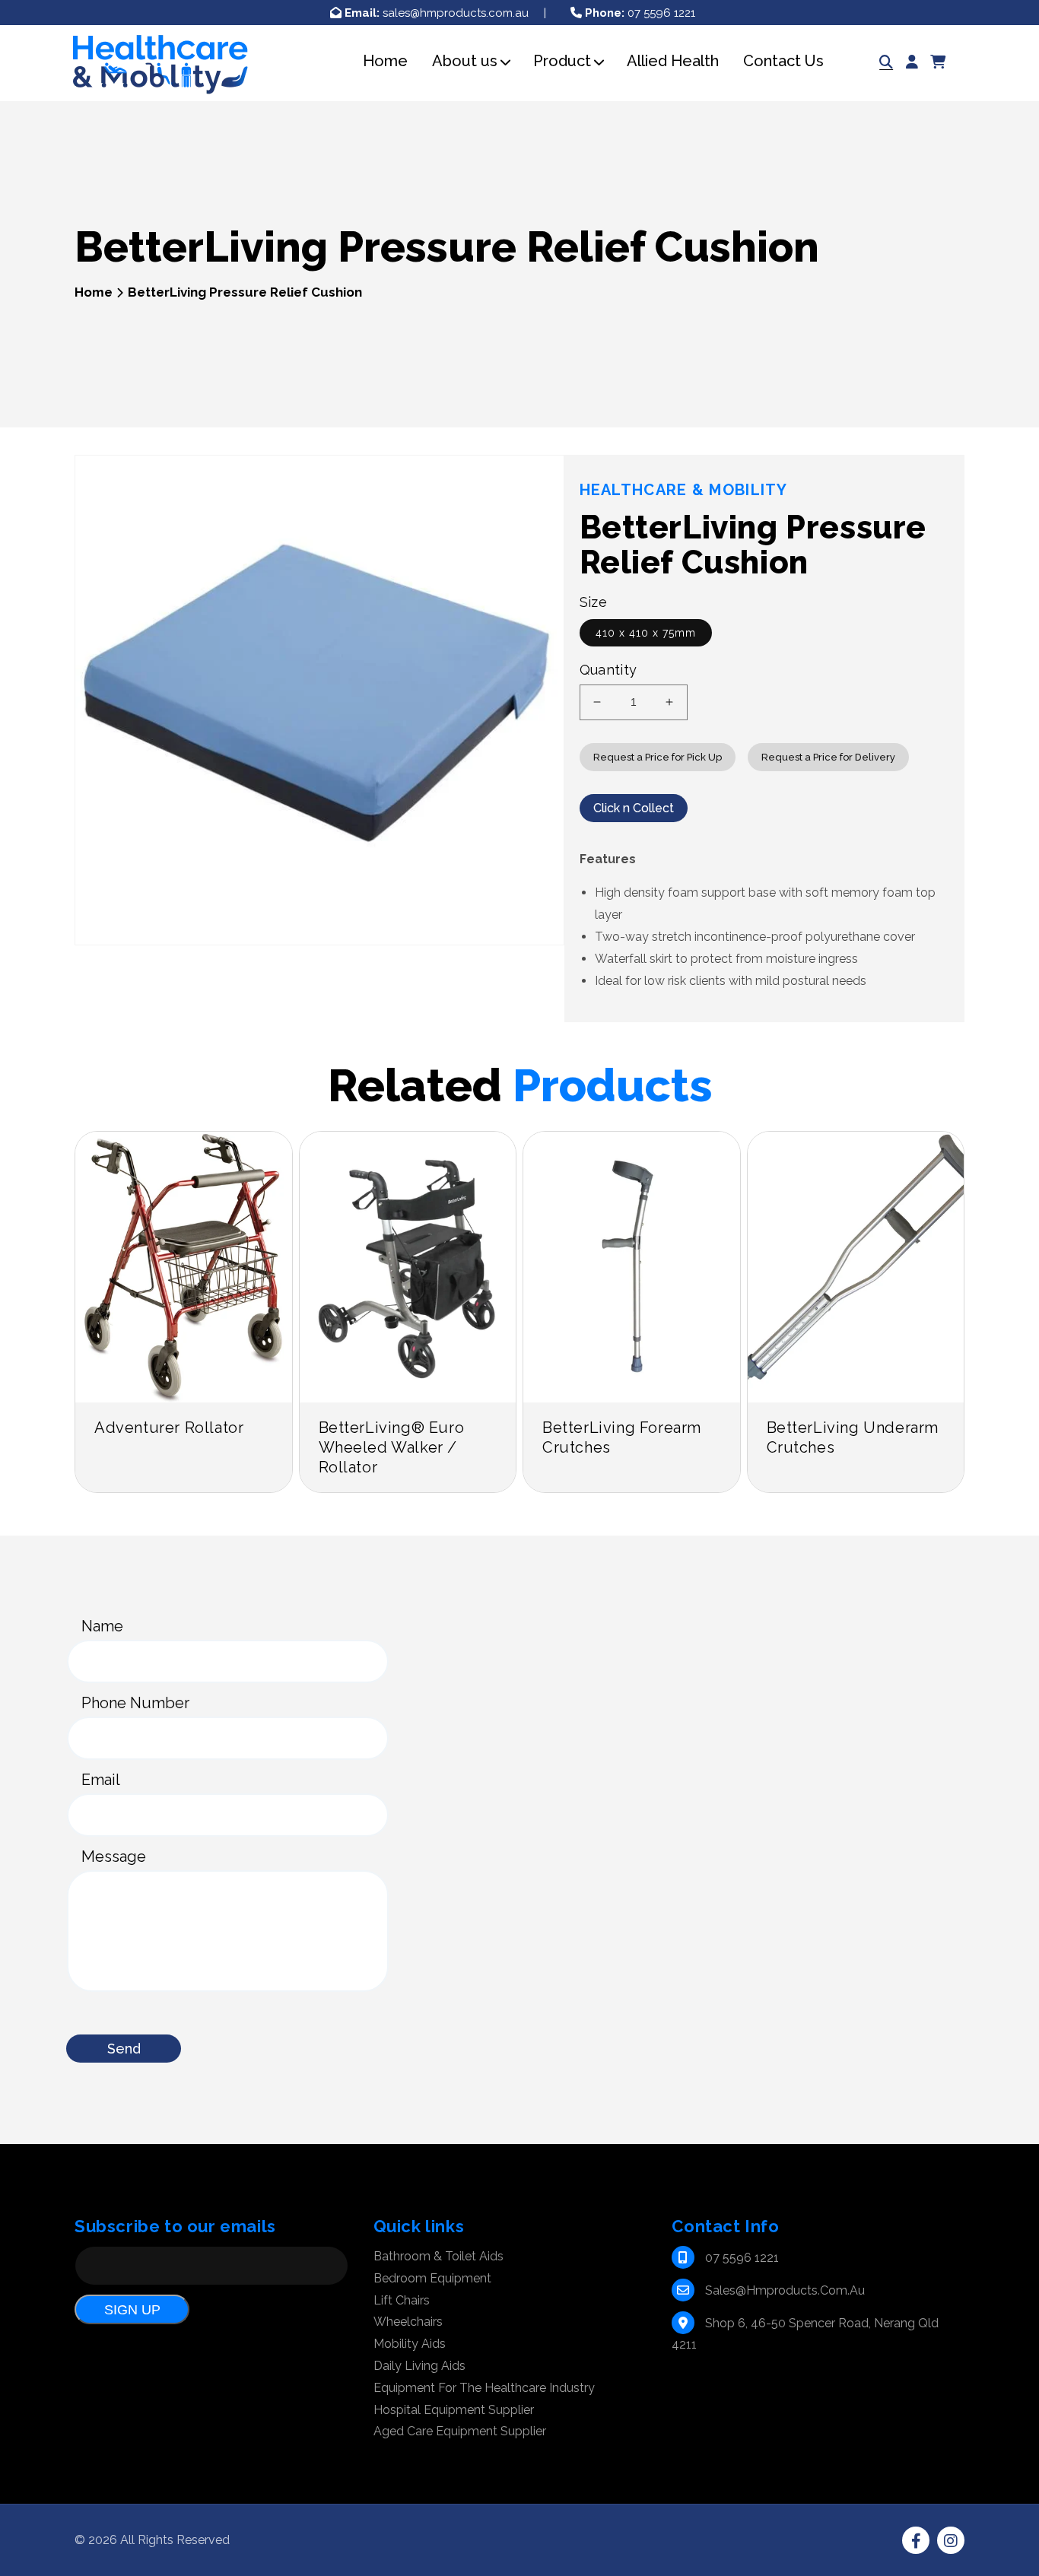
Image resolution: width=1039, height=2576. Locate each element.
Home (94, 292)
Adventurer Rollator (169, 1428)
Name (102, 1626)
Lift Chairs (402, 2300)
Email (101, 1780)
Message (114, 1857)
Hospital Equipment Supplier (454, 2410)
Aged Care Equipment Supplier (460, 2431)
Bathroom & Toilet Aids (438, 2256)
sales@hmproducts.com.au (437, 13)
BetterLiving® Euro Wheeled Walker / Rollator (392, 1447)
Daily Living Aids (419, 2366)
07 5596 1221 (640, 13)
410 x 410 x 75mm (646, 633)
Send (124, 2049)
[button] (465, 61)
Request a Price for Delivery (828, 757)
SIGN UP (132, 2310)
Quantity (608, 670)
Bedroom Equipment (432, 2278)
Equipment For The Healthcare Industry (484, 2388)
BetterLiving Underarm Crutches (853, 1437)
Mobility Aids (410, 2344)
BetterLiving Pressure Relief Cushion (245, 292)
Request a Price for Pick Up (658, 757)
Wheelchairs (408, 2322)
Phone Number (135, 1703)
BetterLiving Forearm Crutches (622, 1437)
